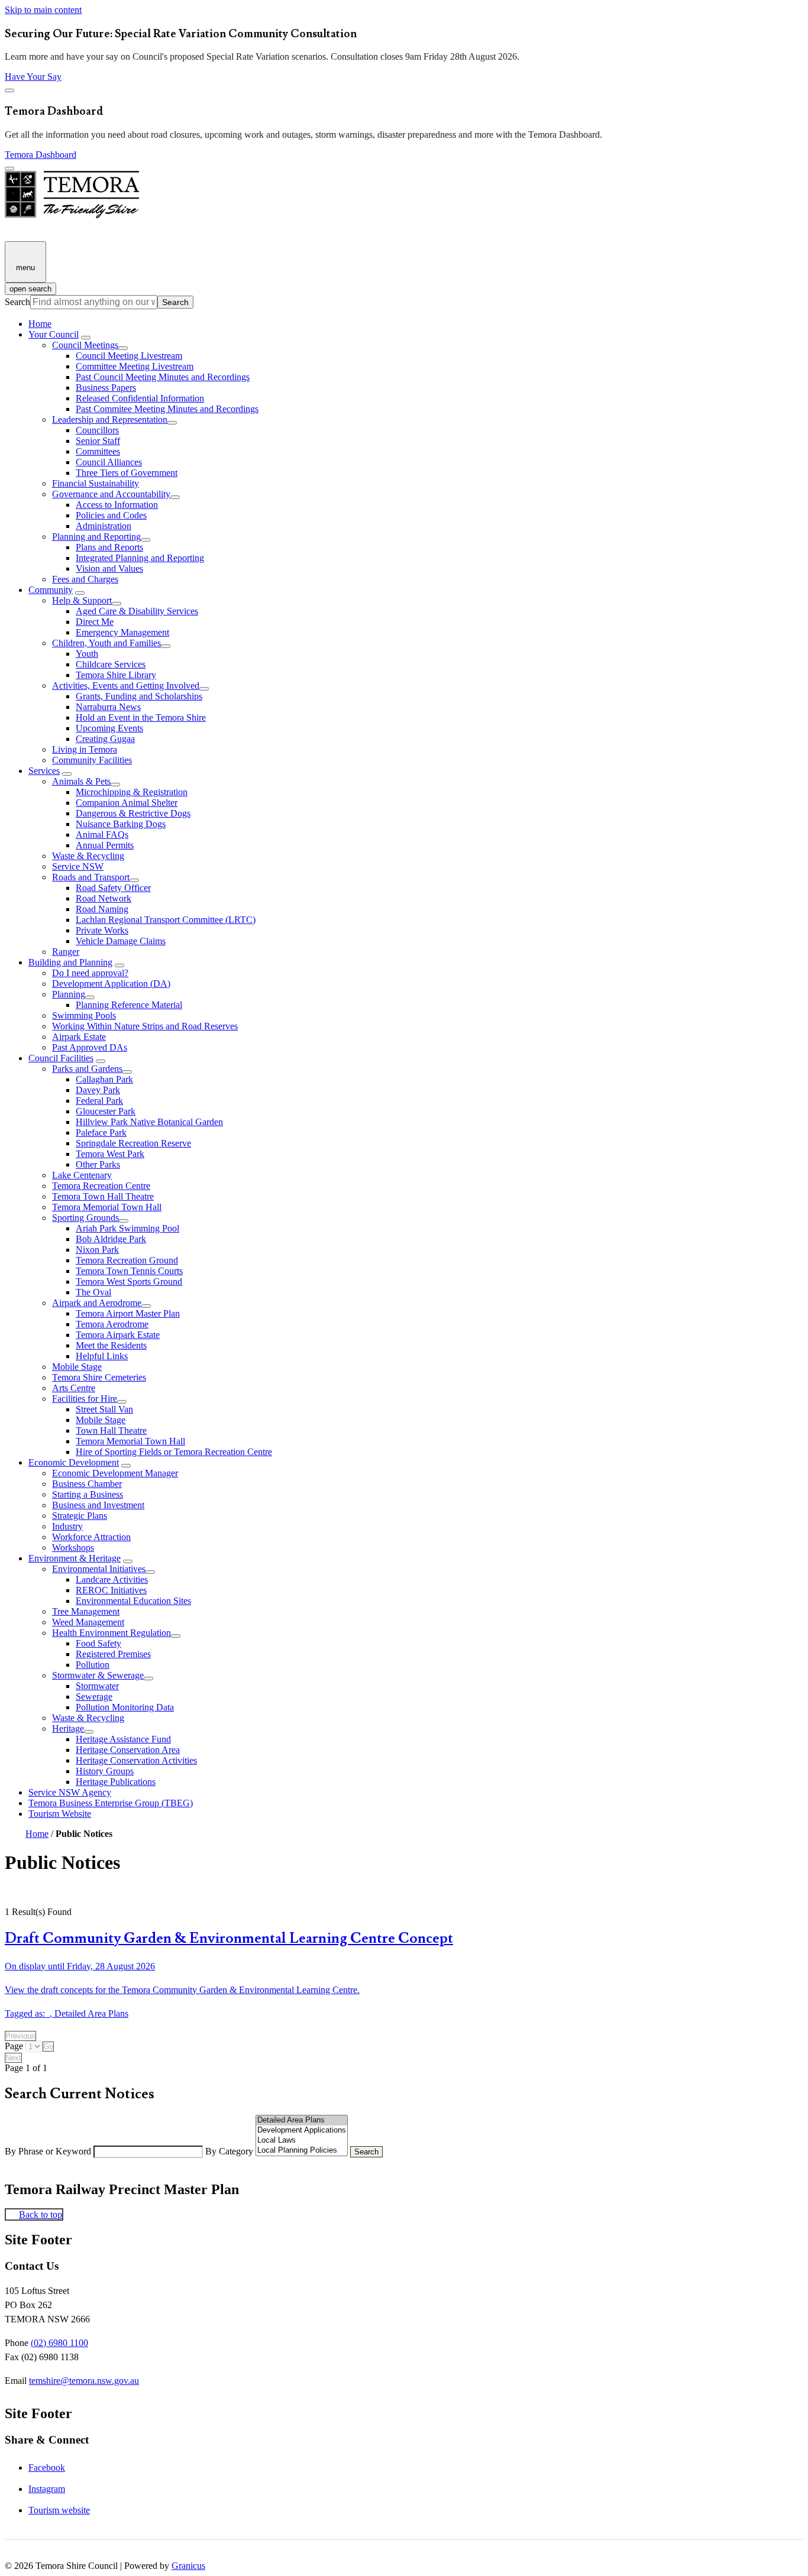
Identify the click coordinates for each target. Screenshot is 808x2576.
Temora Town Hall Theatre (103, 1196)
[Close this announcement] (9, 90)
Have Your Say (33, 77)
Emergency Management (122, 632)
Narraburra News (108, 707)
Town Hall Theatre (111, 1430)
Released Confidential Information (140, 398)
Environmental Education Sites (133, 1601)
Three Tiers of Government (127, 473)
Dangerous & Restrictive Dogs (133, 813)
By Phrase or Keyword (49, 2151)
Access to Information (117, 505)
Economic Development (74, 1462)
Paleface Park (101, 1133)
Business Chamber (87, 1484)
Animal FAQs (102, 835)
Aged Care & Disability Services (137, 611)
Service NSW (78, 866)
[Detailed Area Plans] (302, 2120)
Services (44, 771)
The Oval (93, 1292)
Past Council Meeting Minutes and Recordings (163, 377)
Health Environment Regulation (111, 1633)
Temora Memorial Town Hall (107, 1207)
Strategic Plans (80, 1516)
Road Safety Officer (113, 888)
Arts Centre (74, 1388)
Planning (69, 994)
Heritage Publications (116, 1782)
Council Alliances (109, 462)
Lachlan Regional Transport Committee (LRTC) (166, 920)
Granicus (188, 2566)
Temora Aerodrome (112, 1324)
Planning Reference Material (129, 1005)
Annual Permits (105, 845)
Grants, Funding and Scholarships (139, 696)
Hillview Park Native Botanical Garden (149, 1122)
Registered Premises (113, 1654)
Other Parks (98, 1164)
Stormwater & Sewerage (98, 1675)
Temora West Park (110, 1154)
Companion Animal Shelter (127, 803)
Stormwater (97, 1686)
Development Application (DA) (111, 984)
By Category (230, 2151)
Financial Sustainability (96, 483)
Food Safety (98, 1643)
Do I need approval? (90, 973)
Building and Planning (70, 962)
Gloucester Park (106, 1111)
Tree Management (86, 1611)
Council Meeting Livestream (129, 356)
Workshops (73, 1548)
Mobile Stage (77, 1367)
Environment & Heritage (75, 1558)
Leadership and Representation (110, 419)
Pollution (93, 1665)
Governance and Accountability (111, 494)
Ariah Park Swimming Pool (127, 1228)
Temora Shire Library (116, 675)
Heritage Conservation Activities (136, 1760)
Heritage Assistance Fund (123, 1739)
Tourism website (59, 2510)
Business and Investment (98, 1505)
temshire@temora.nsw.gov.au (84, 2381)
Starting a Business (88, 1494)
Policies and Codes (111, 515)
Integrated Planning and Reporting (140, 558)
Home (37, 1834)
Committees (98, 451)
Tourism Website (60, 1814)
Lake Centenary (82, 1175)
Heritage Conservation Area (128, 1750)
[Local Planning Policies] (302, 2151)
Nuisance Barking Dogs (121, 824)
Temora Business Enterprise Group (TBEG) (111, 1803)
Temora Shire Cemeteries (99, 1377)
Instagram (47, 2489)
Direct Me (95, 622)
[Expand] (86, 338)
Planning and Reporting (96, 537)
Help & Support (82, 600)
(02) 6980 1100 (59, 2343)
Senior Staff (98, 441)
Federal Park (99, 1101)
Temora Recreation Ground (127, 1260)
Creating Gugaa (105, 739)
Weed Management (88, 1622)
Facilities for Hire (85, 1399)
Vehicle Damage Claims (121, 941)
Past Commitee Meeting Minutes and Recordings (167, 409)
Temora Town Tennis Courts (129, 1271)
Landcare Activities (112, 1579)
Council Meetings (85, 345)
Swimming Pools (84, 1015)
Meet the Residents (111, 1345)
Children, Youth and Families (106, 643)
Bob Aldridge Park (111, 1239)
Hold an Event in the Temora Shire (141, 717)
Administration (104, 526)
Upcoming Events (109, 728)
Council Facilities (61, 1058)
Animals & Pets (81, 781)
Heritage (68, 1728)
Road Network (104, 898)
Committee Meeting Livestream (135, 366)
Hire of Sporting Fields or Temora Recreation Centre (174, 1452)
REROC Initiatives (111, 1590)
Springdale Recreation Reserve (133, 1143)
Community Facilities (92, 760)
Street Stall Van (104, 1409)
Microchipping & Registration (132, 792)
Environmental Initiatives (99, 1569)
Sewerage (94, 1697)
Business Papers (106, 388)
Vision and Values (109, 568)
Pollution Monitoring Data (125, 1707)
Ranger (66, 952)
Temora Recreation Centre (101, 1186)
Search (17, 302)
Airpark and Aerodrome (97, 1303)
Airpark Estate (79, 1037)
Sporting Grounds (85, 1218)
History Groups (105, 1771)
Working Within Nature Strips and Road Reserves (145, 1026)
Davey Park (98, 1090)
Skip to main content (43, 10)
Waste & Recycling (88, 856)
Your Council (54, 334)
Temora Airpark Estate (118, 1335)
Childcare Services (111, 664)
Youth (87, 654)
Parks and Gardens (87, 1069)
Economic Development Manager (115, 1473)
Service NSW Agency (70, 1792)
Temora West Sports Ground (129, 1281)
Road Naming (102, 909)
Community (51, 590)
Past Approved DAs (90, 1047)
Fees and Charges (85, 579)
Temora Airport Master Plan (128, 1313)
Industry (67, 1526)
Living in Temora (85, 749)
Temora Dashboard (41, 155)
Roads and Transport (91, 877)
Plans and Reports (109, 547)
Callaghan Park (104, 1079)
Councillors (97, 430)
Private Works (102, 930)
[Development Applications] (302, 2131)
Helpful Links (102, 1356)
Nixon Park (97, 1250)
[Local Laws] (302, 2141)
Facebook (47, 2468)
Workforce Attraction (91, 1537)
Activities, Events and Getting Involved (126, 686)
